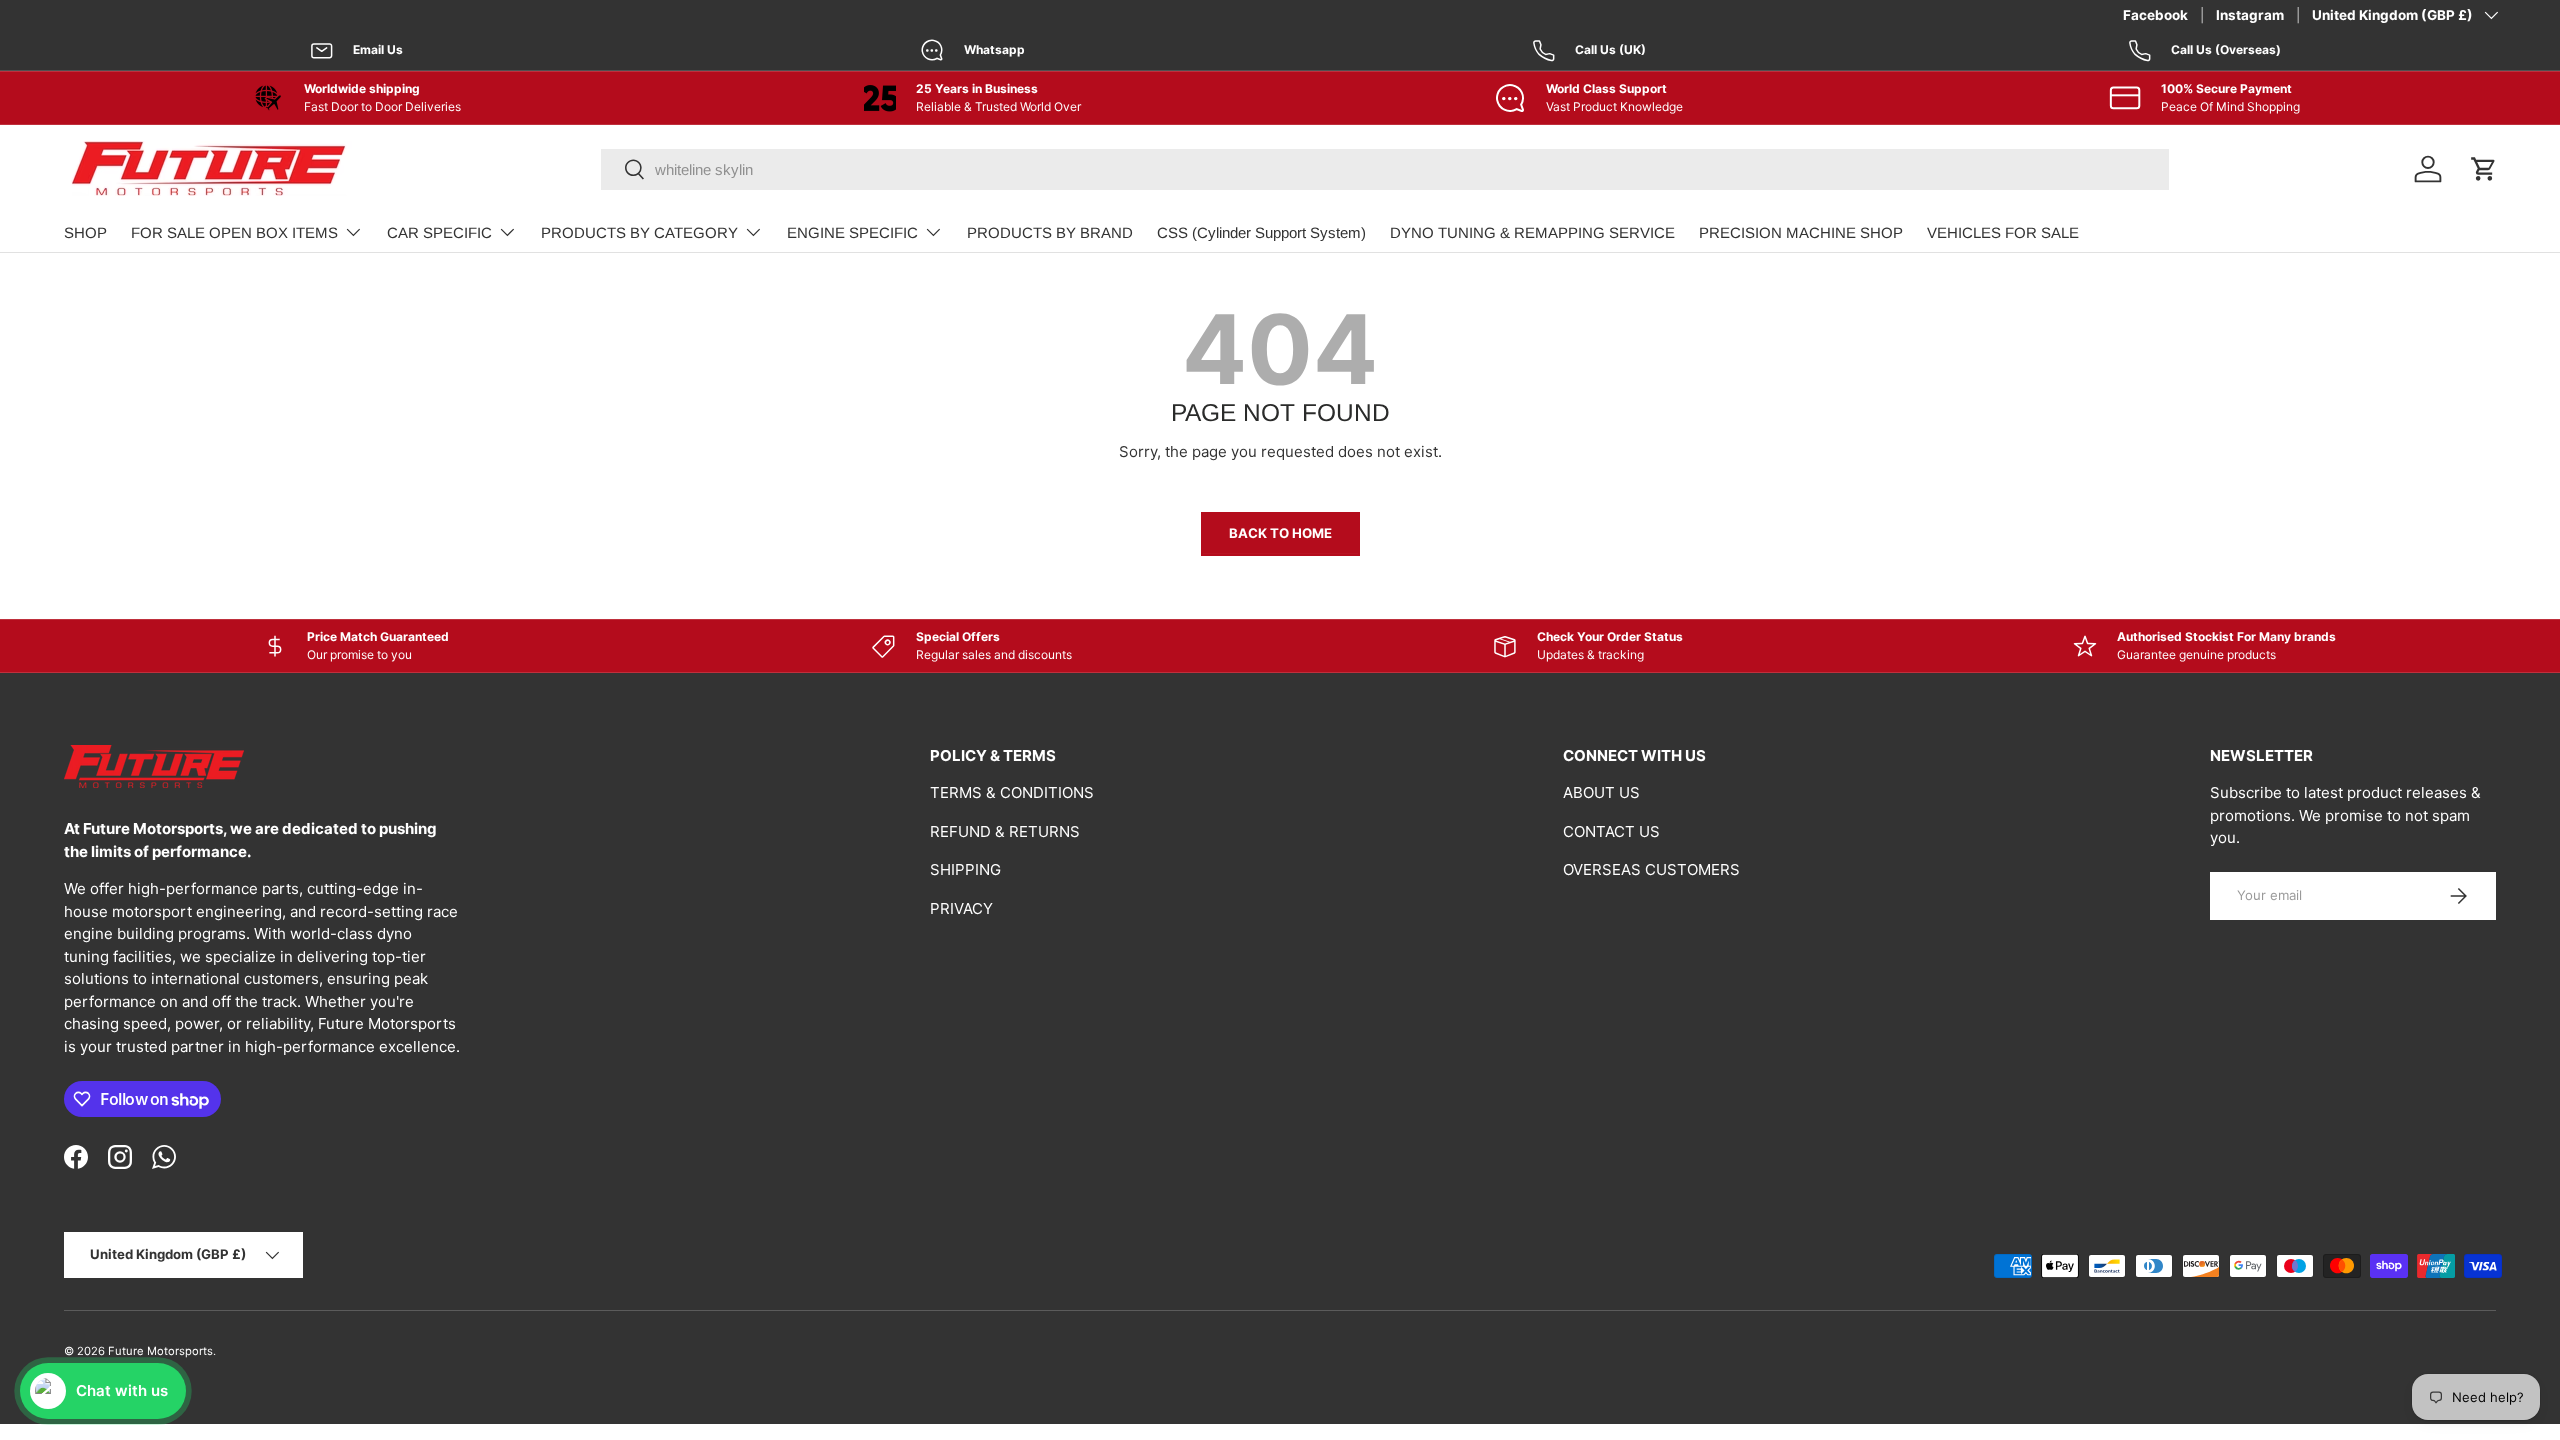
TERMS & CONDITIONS (1012, 792)
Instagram (2250, 15)
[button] (2484, 169)
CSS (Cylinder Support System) (1261, 232)
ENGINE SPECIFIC (852, 232)
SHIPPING (965, 869)
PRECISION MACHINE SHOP (1801, 232)
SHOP (85, 232)
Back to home (1280, 533)
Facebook (2155, 15)
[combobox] (1385, 169)
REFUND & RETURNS (1005, 831)
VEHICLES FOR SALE (2003, 232)
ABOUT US (1601, 792)
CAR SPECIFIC (439, 232)
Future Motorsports (160, 1351)
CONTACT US (1611, 831)
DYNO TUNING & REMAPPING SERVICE (1532, 232)
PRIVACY (961, 908)
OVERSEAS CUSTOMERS (1651, 869)
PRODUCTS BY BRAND (1050, 232)
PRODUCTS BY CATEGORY (639, 232)
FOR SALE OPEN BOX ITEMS (234, 232)
